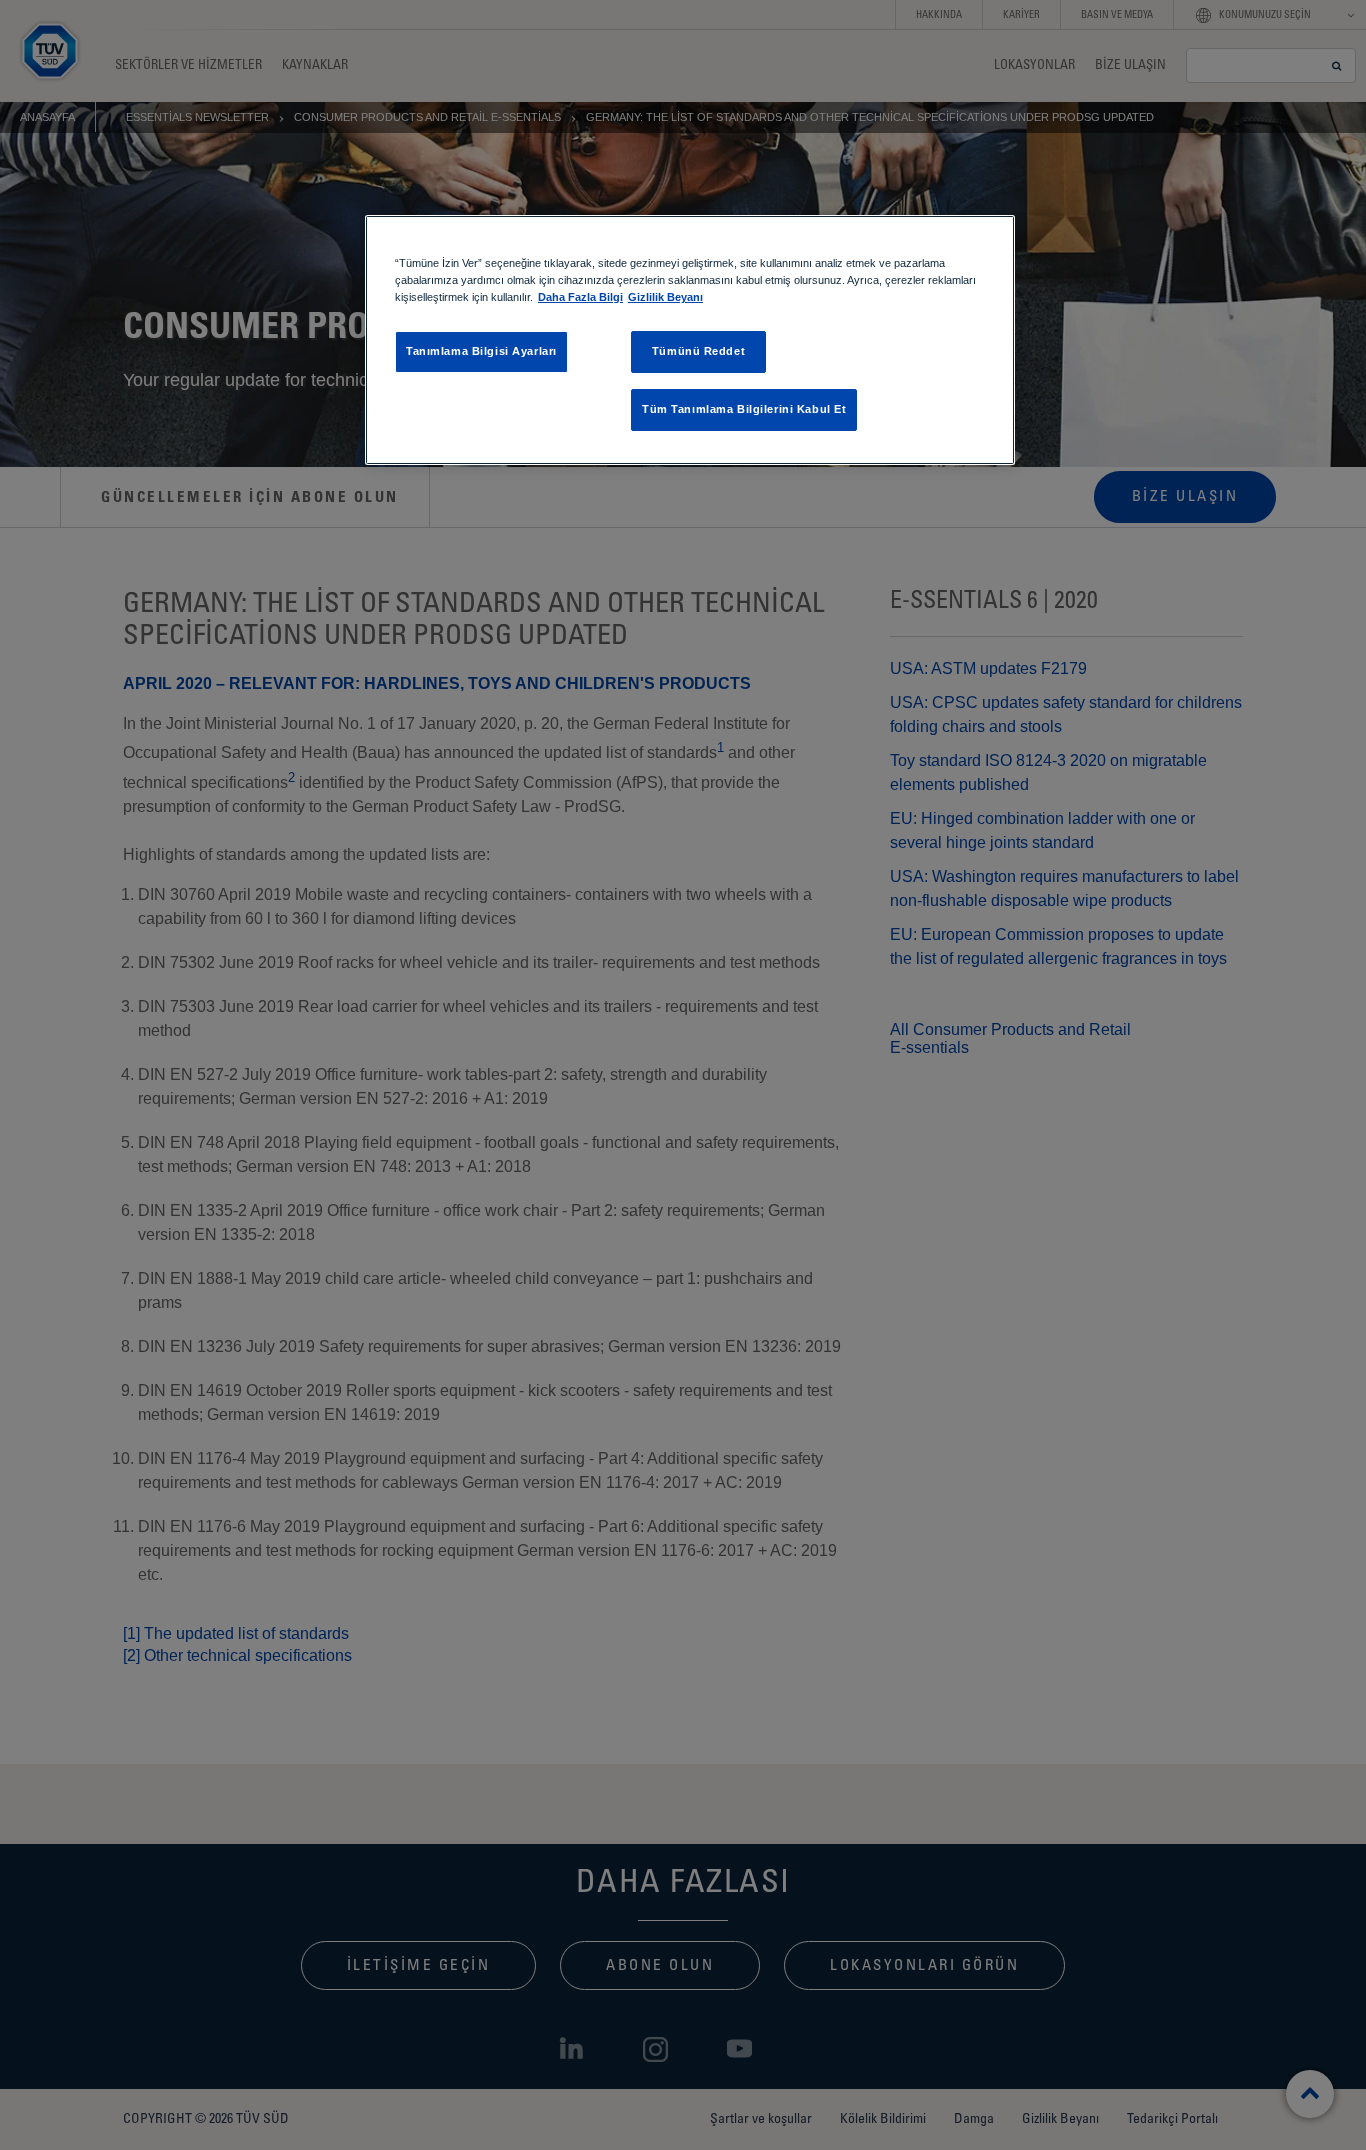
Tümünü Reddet (698, 351)
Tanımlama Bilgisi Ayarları (481, 351)
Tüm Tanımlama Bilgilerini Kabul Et (744, 409)
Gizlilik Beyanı (665, 297)
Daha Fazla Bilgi (580, 297)
